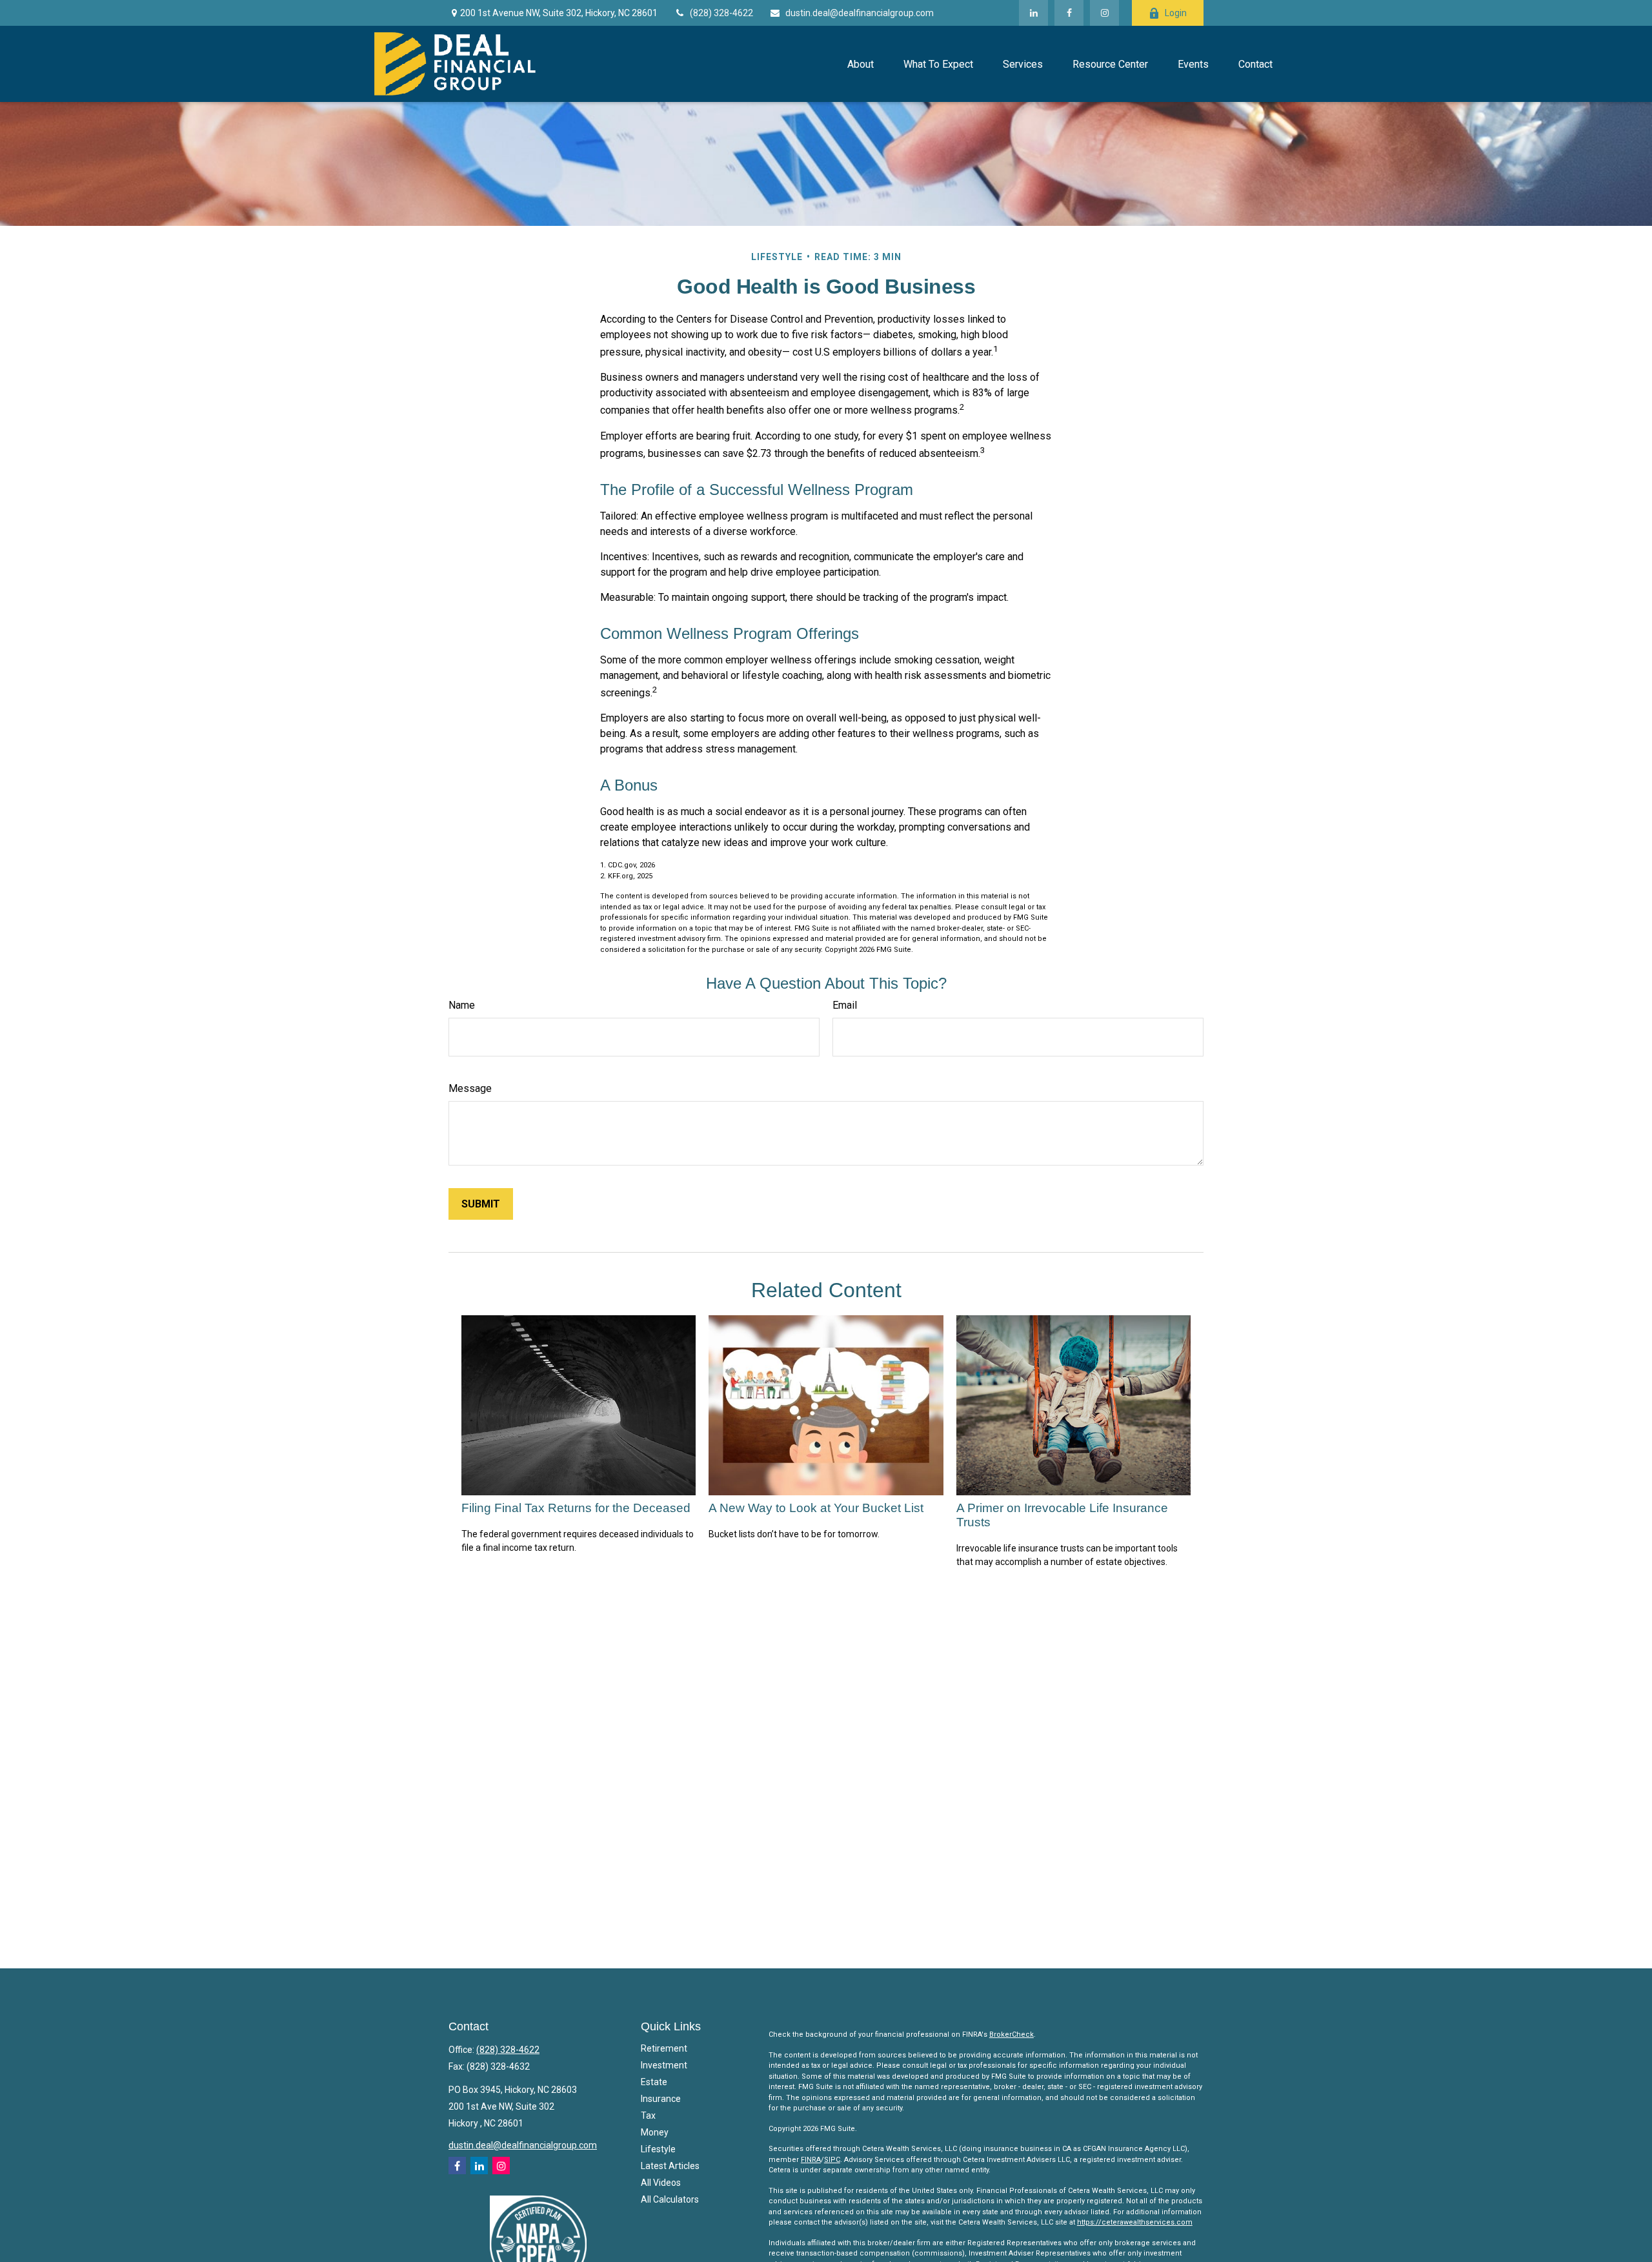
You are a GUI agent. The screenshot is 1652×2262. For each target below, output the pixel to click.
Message (470, 1088)
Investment (664, 2065)
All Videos (661, 2183)
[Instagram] (501, 2166)
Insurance (661, 2099)
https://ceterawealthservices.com (1135, 2222)
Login (1176, 13)
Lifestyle (658, 2149)
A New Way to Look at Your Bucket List (816, 1508)
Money (655, 2132)
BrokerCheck (1012, 2035)
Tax (648, 2116)
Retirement (664, 2048)
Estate (654, 2082)
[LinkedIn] (1033, 13)
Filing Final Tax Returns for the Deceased (576, 1508)
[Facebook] (1069, 13)
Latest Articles (670, 2166)
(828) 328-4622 (721, 13)
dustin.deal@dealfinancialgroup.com (860, 13)
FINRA (811, 2160)
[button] (860, 64)
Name (462, 1005)
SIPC (832, 2160)
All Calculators (670, 2199)
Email (845, 1005)
